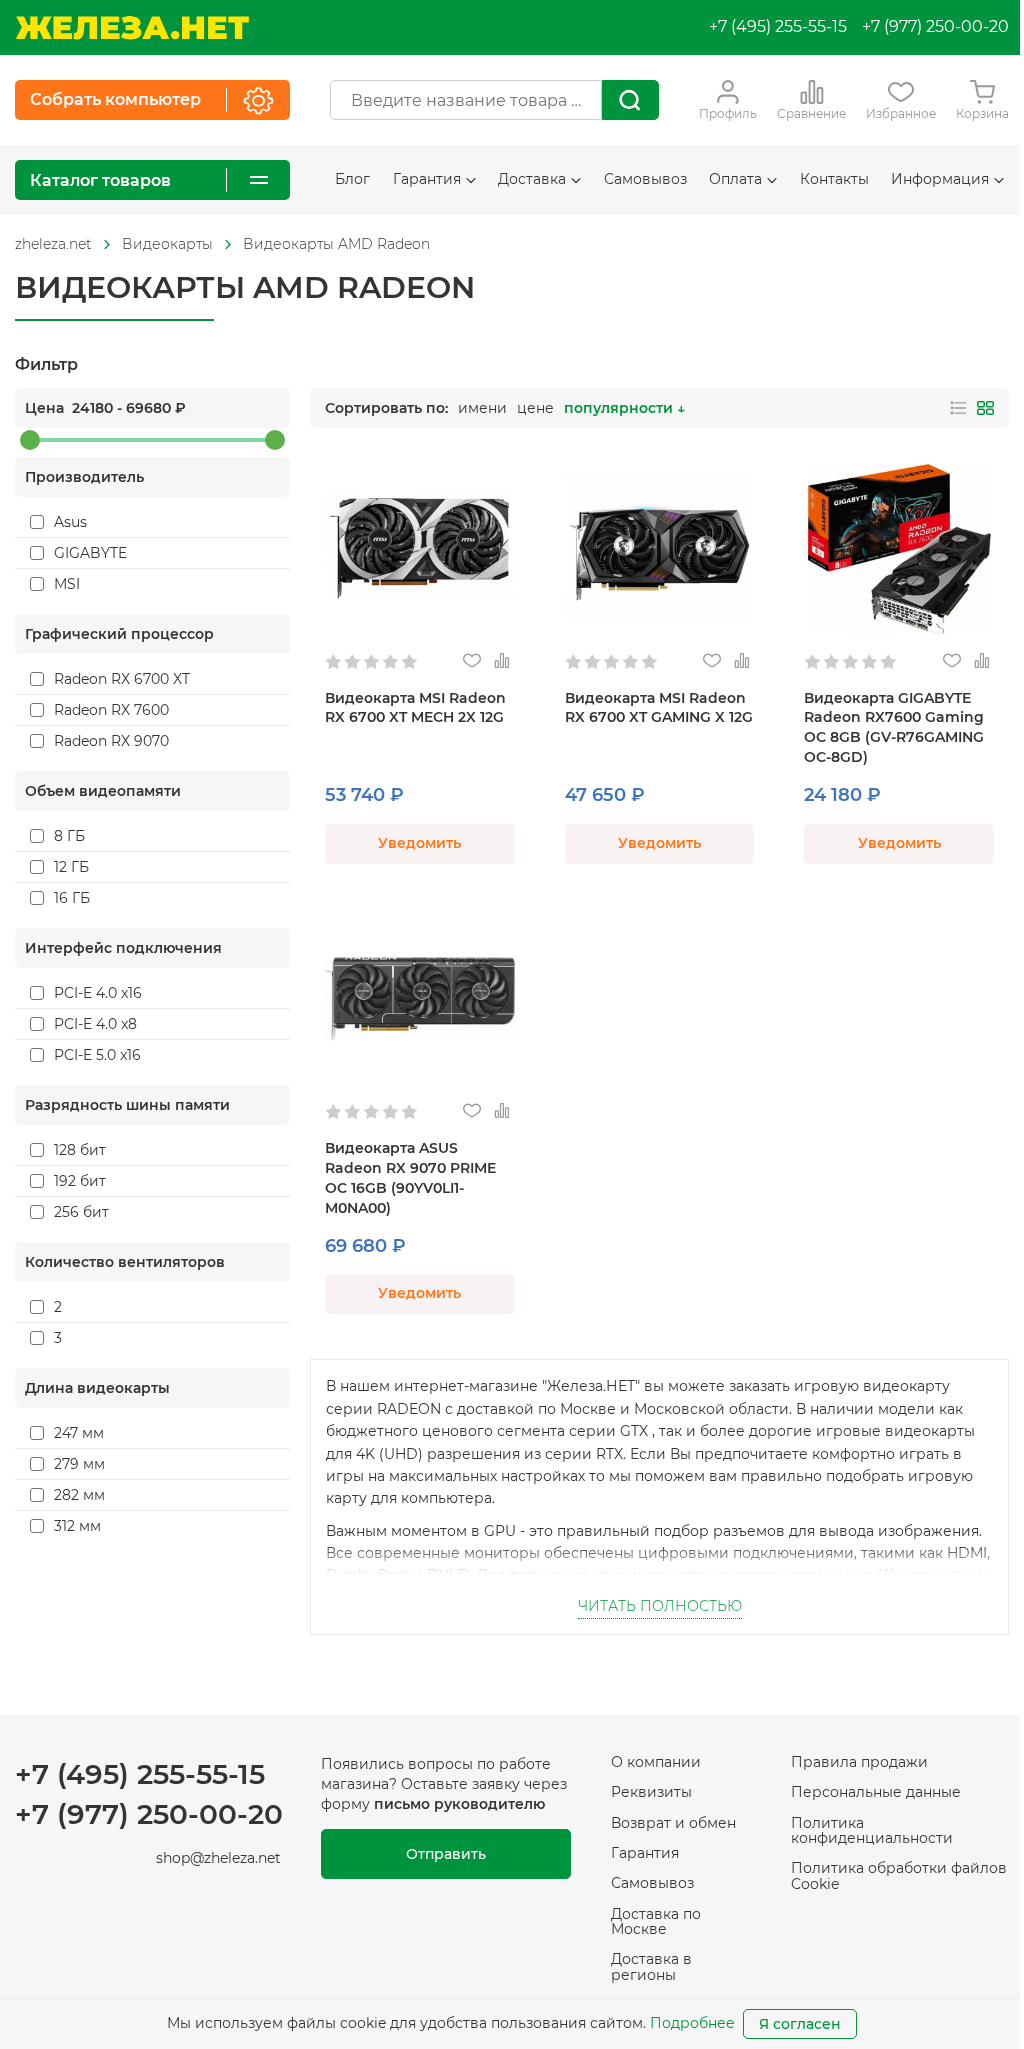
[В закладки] (472, 661)
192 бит (80, 1181)
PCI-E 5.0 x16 (97, 1055)
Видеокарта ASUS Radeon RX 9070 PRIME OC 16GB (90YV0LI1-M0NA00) (410, 1178)
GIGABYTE (90, 553)
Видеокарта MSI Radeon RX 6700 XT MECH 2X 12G (415, 708)
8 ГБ (69, 836)
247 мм (79, 1433)
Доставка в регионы (651, 1966)
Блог (352, 179)
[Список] (958, 408)
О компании (656, 1762)
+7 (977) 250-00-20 (935, 26)
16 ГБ (72, 898)
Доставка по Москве (656, 1921)
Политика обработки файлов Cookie (899, 1875)
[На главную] (132, 27)
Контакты (834, 179)
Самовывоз (645, 179)
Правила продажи (859, 1762)
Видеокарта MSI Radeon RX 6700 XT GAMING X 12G (659, 708)
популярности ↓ (624, 408)
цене (535, 408)
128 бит (80, 1150)
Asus (70, 522)
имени (482, 408)
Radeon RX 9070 (111, 741)
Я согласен (800, 2024)
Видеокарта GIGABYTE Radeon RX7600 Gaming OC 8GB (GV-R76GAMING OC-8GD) (894, 728)
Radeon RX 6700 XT (122, 679)
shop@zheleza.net (218, 1858)
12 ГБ (71, 867)
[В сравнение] (502, 661)
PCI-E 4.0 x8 (95, 1024)
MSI (67, 584)
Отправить (446, 1854)
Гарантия (645, 1853)
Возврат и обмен (673, 1823)
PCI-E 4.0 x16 (98, 993)
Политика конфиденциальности (872, 1830)
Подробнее (692, 2023)
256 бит (81, 1212)
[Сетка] (985, 408)
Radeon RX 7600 (111, 710)
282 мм (79, 1495)
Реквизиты (651, 1792)
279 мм (79, 1464)
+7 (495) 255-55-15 (778, 26)
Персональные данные (876, 1792)
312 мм (77, 1526)
